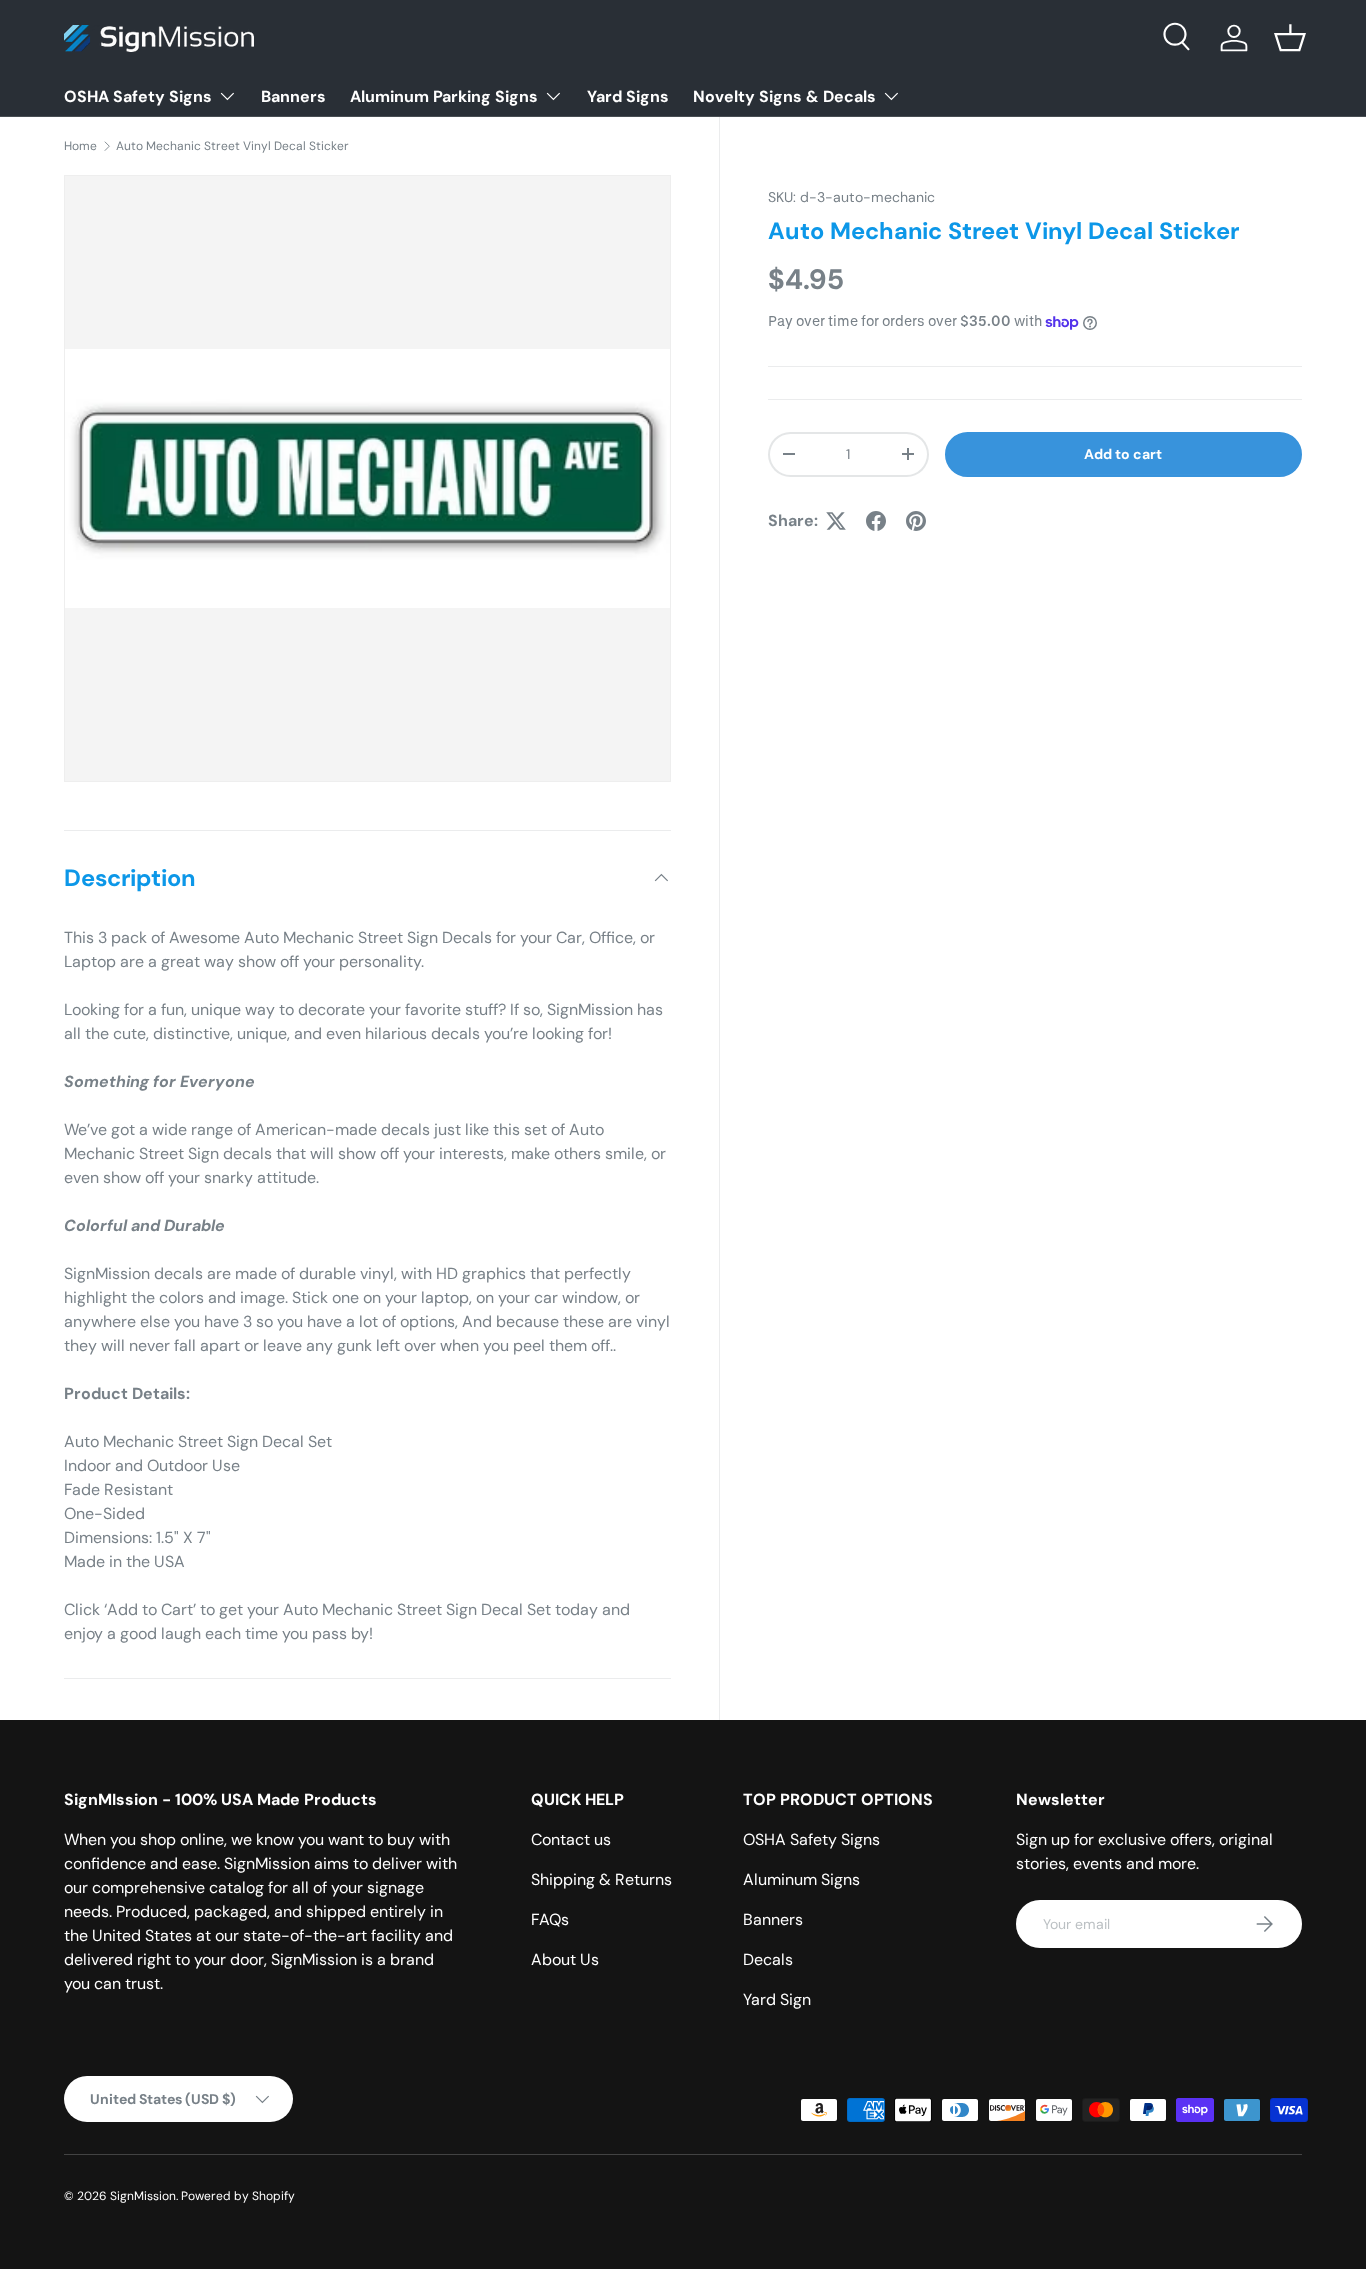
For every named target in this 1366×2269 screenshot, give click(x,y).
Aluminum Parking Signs (444, 96)
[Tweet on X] (836, 521)
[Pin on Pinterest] (916, 521)
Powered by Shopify (238, 2196)
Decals (768, 1959)
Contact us (571, 1839)
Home (80, 146)
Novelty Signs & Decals (784, 96)
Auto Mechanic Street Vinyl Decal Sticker (232, 146)
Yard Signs (628, 96)
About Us (565, 1959)
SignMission (143, 2196)
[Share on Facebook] (876, 521)
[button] (1290, 38)
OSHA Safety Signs (138, 96)
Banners (293, 96)
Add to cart (1123, 454)
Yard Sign (777, 1999)
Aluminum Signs (801, 1879)
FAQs (550, 1919)
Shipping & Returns (601, 1879)
